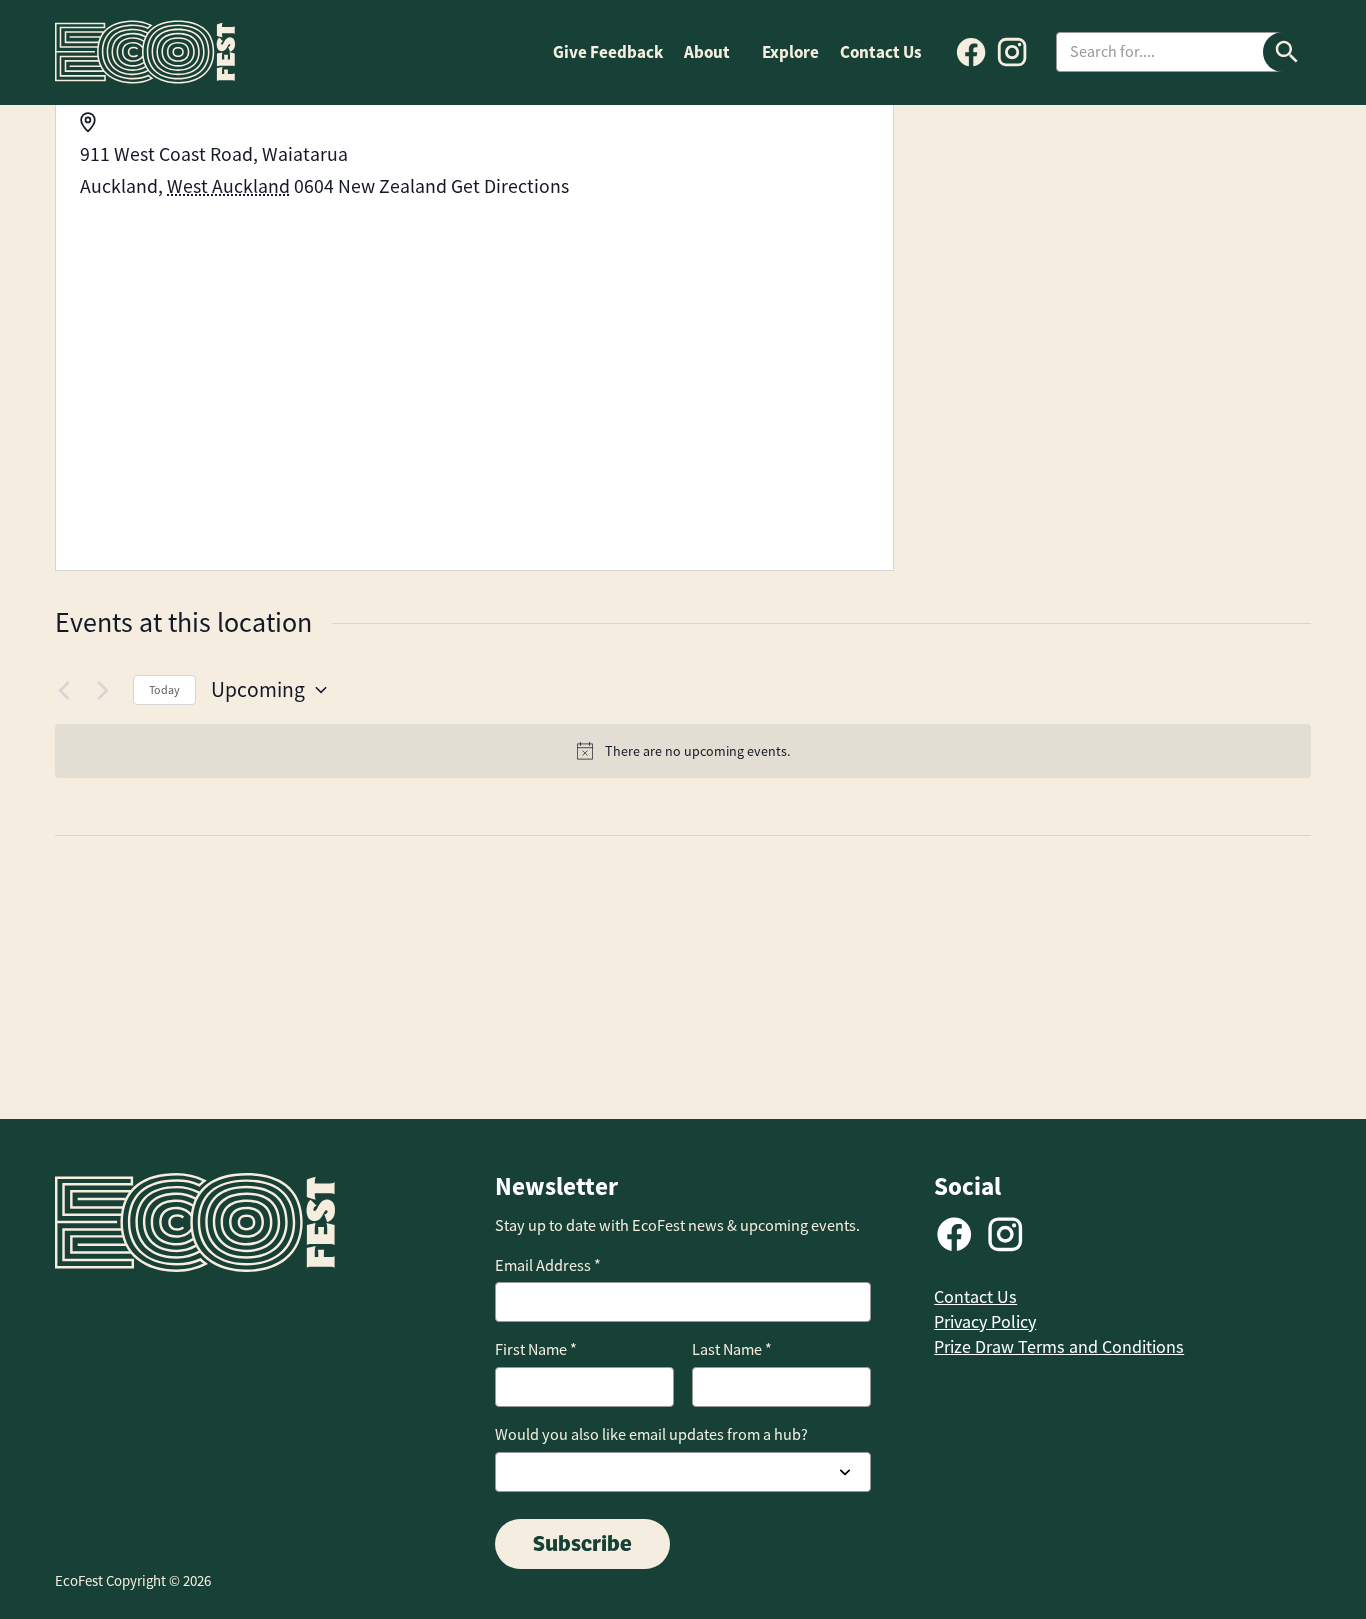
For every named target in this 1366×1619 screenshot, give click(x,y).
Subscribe (582, 1543)
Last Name (732, 1349)
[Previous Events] (67, 690)
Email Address (548, 1265)
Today (164, 690)
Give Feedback (608, 52)
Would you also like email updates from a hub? (651, 1434)
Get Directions (510, 186)
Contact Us (881, 52)
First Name (536, 1349)
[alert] (683, 751)
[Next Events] (106, 690)
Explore (790, 52)
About (707, 52)
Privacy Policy (985, 1322)
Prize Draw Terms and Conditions (1059, 1347)
